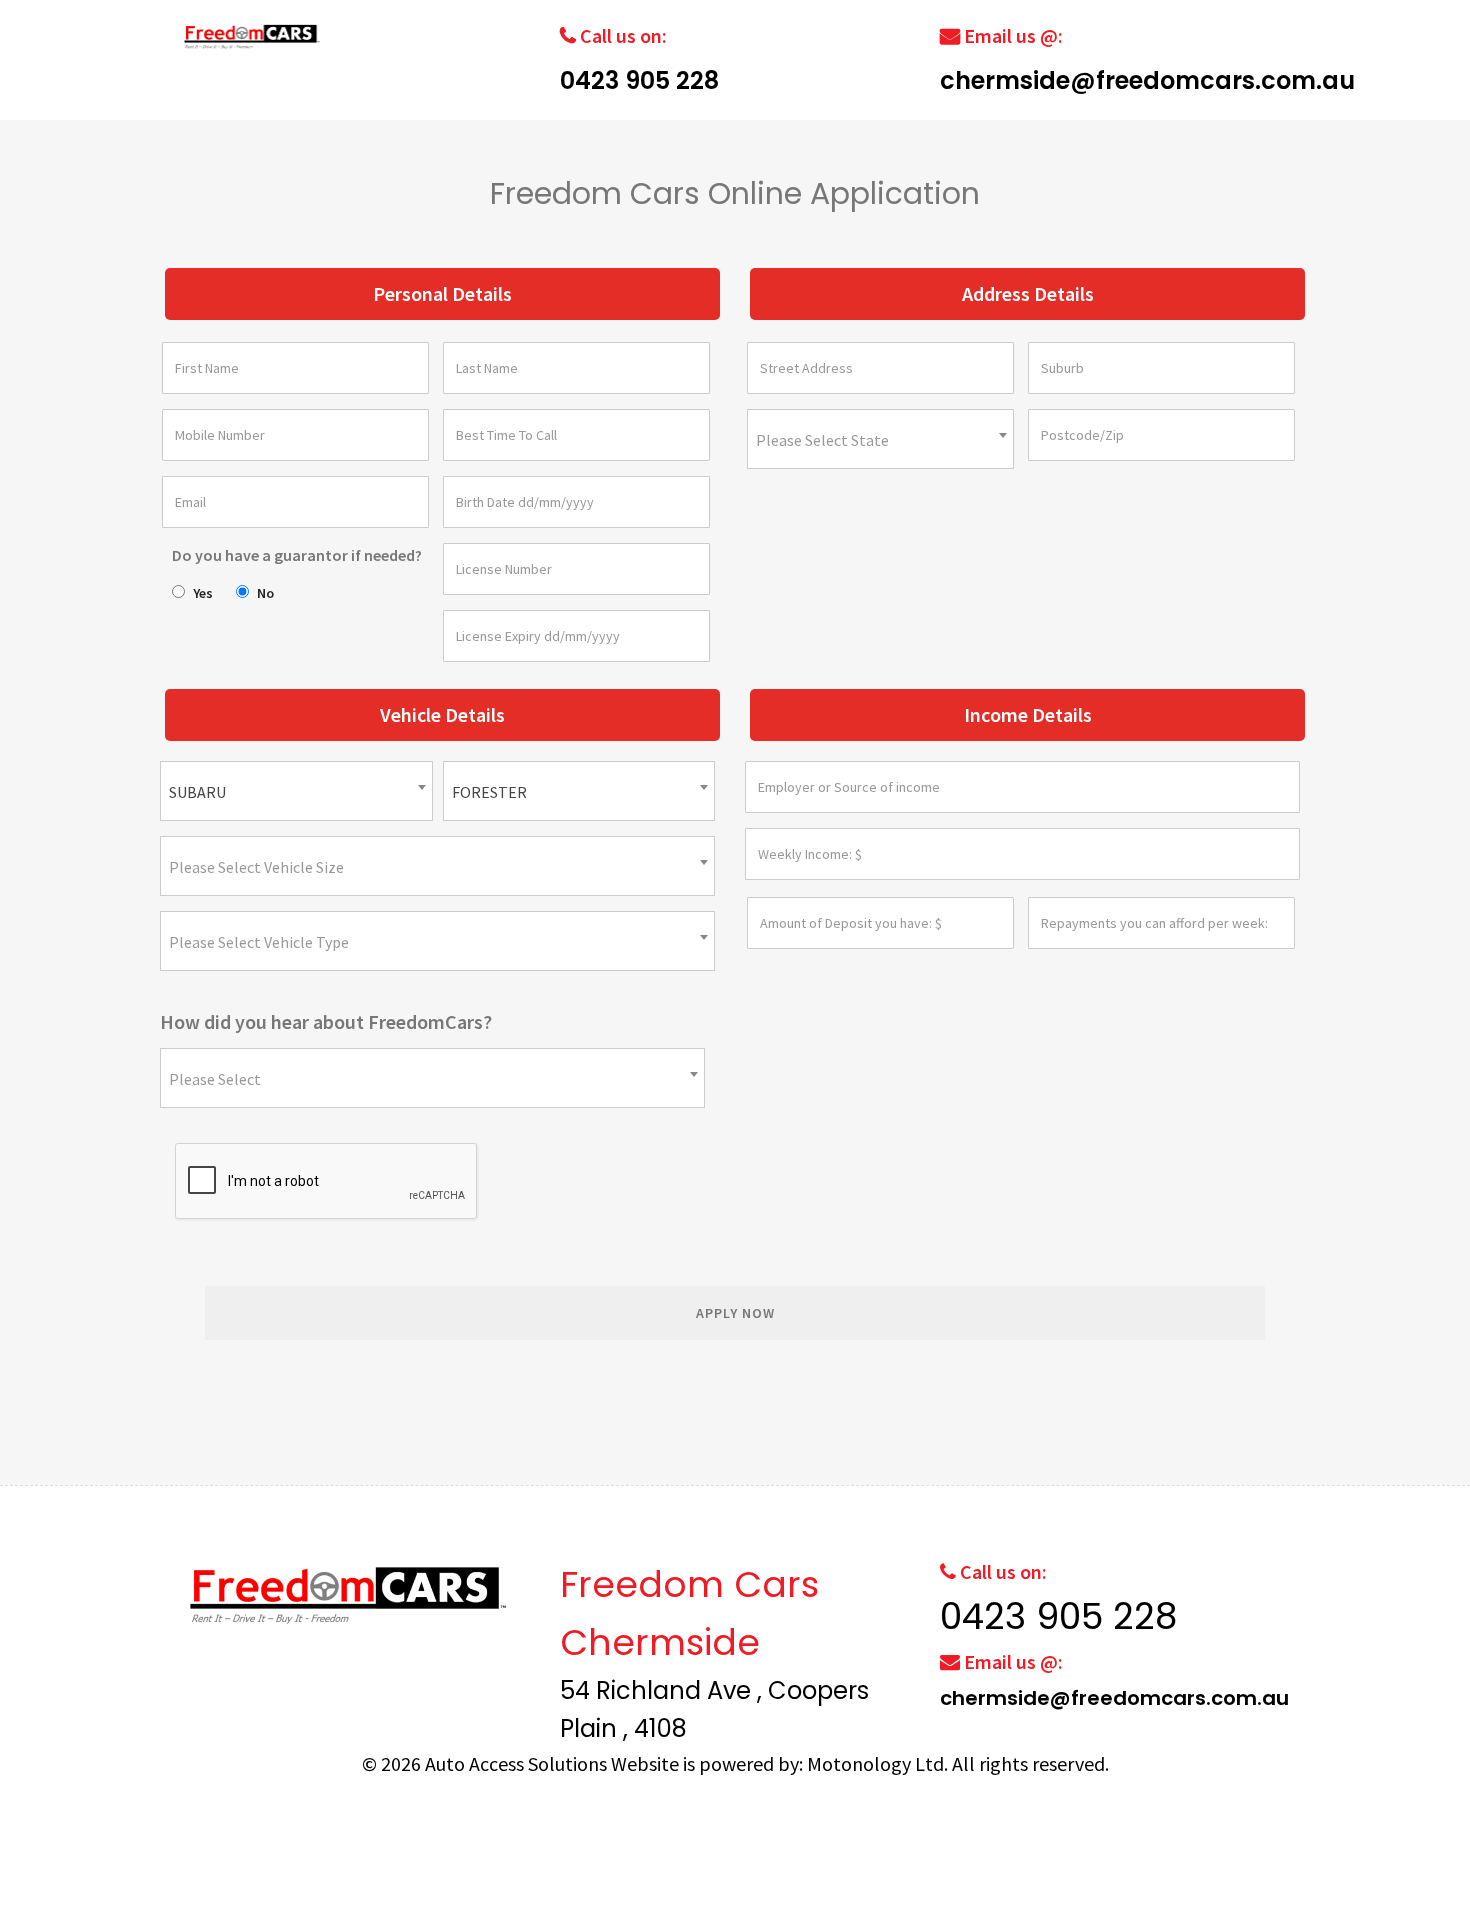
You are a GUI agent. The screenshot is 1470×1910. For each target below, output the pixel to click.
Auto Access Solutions (518, 1763)
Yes (203, 593)
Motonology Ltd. (877, 1763)
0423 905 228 (639, 80)
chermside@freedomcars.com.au (1147, 80)
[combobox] (880, 439)
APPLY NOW (735, 1313)
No (265, 593)
